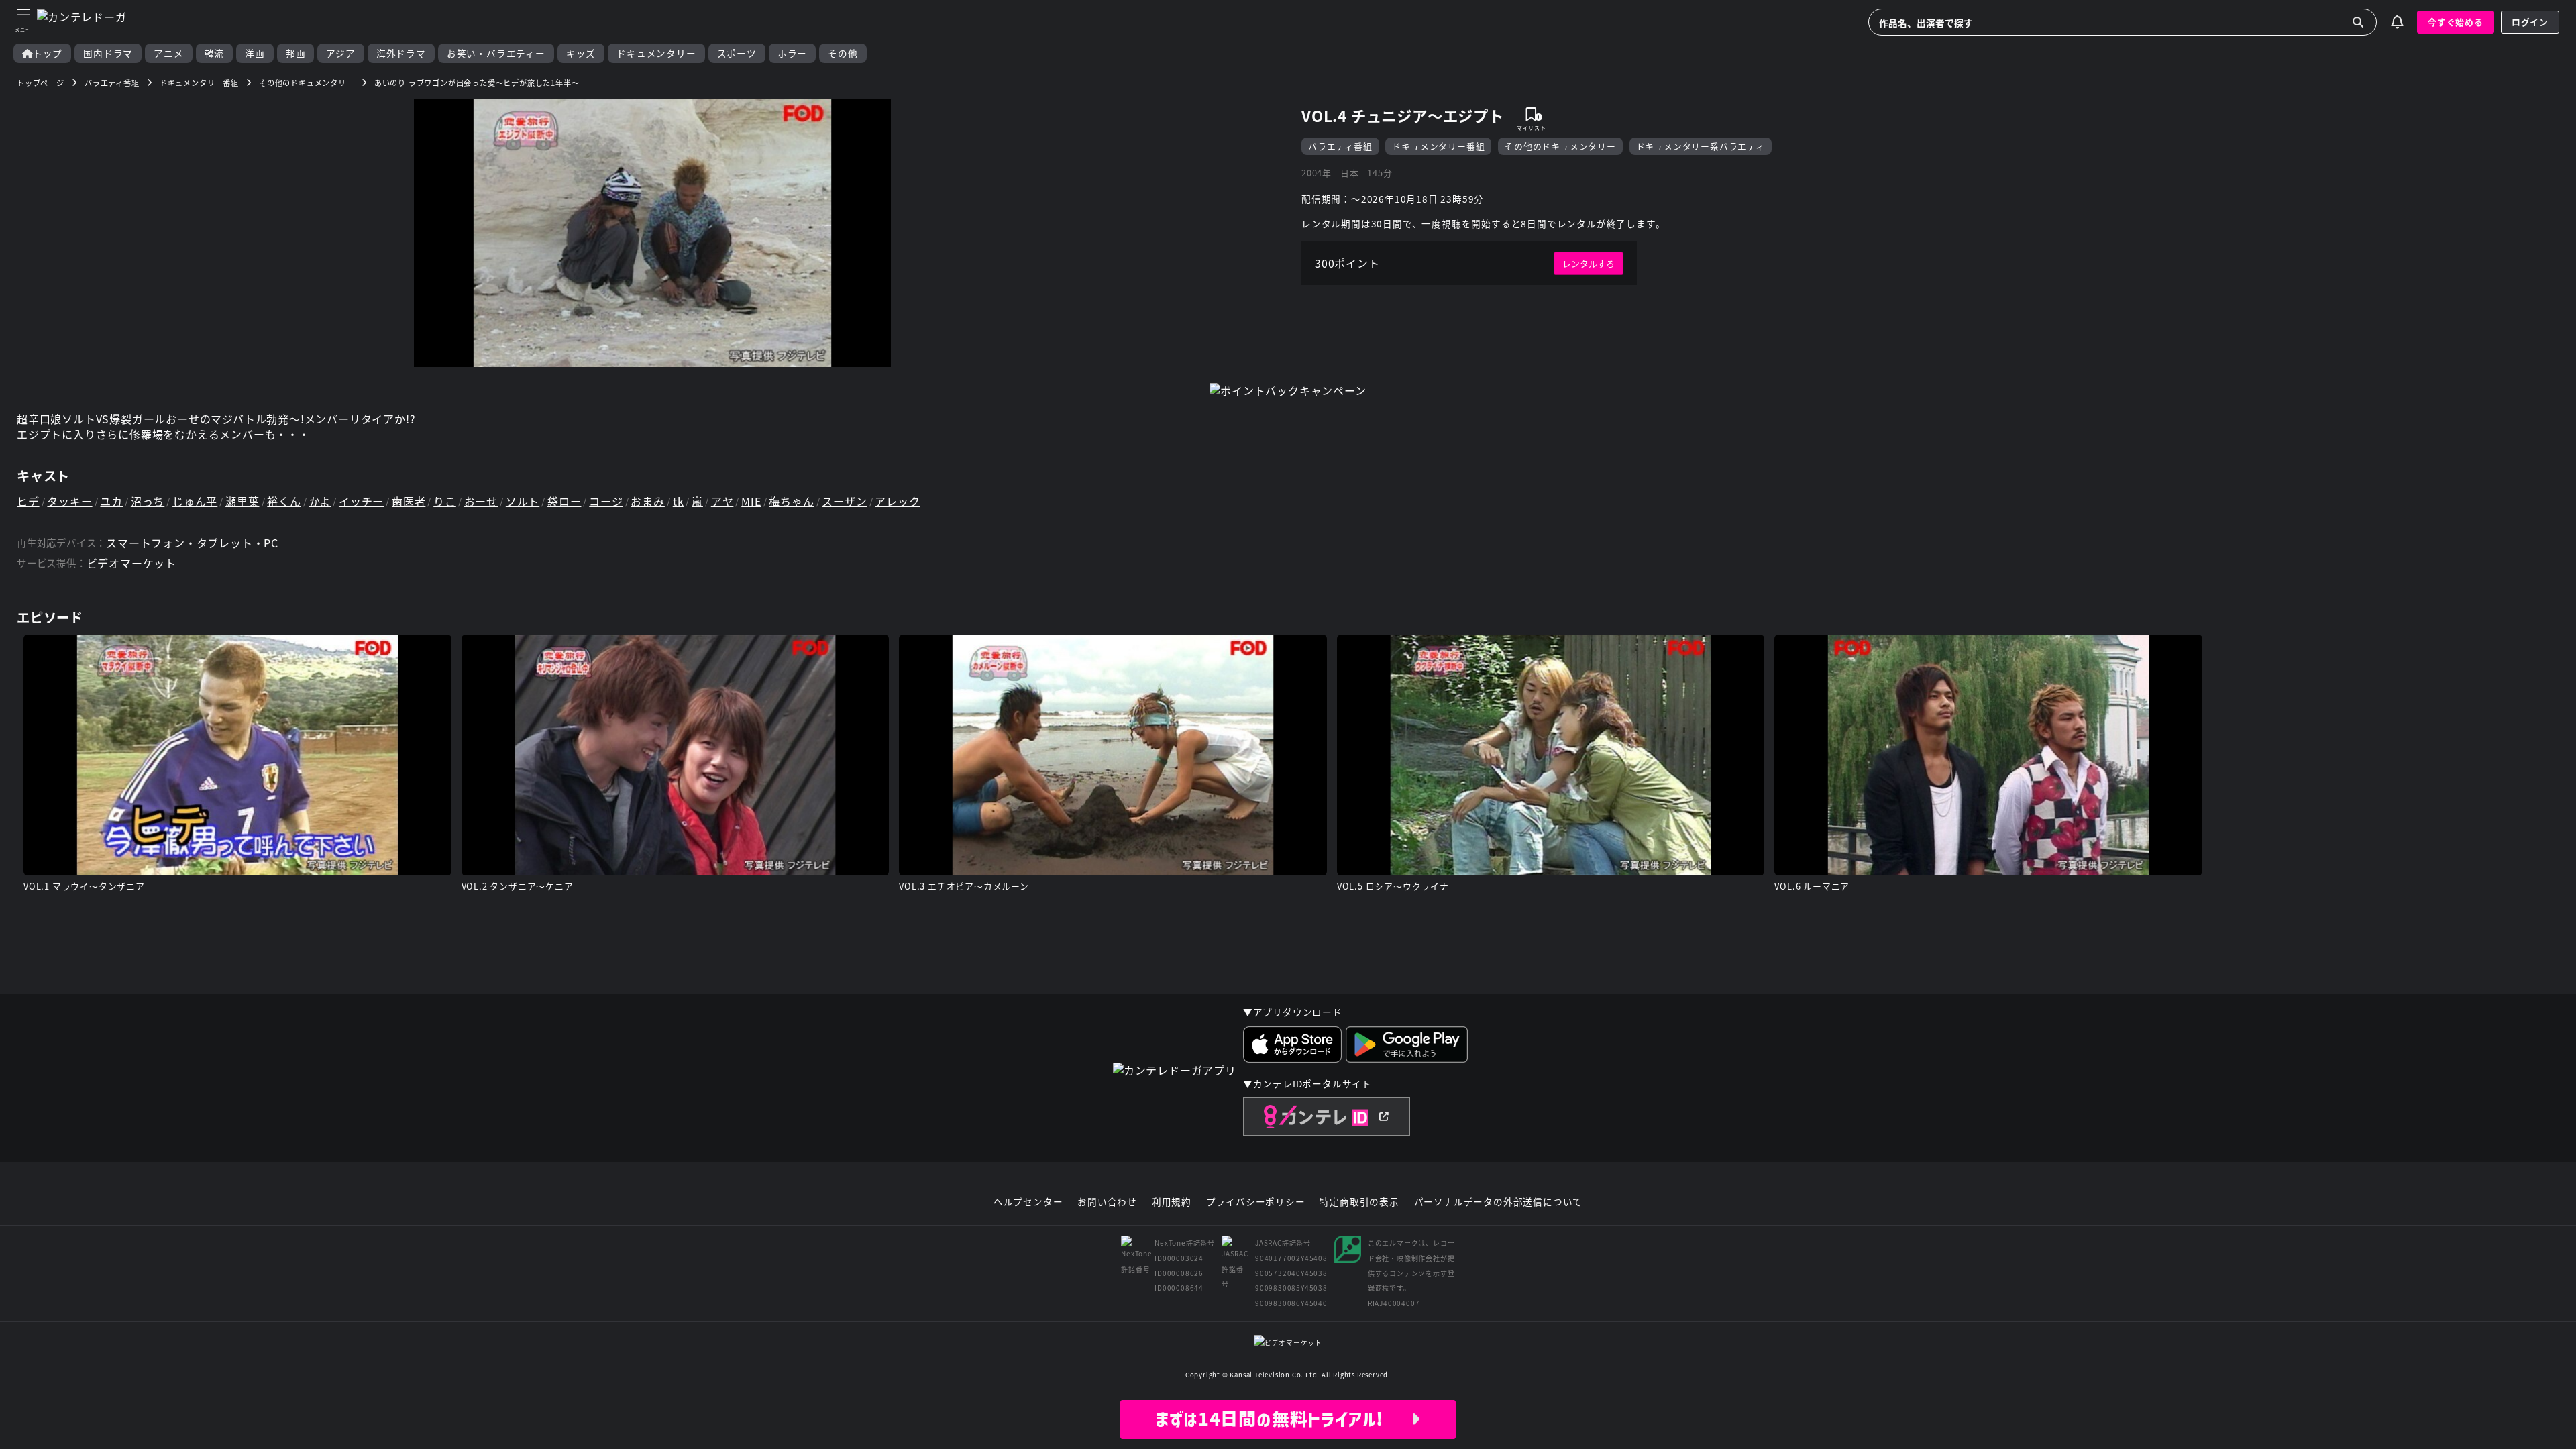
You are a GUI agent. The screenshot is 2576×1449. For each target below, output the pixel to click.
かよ (320, 501)
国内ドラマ (108, 53)
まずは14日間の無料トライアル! (1283, 1419)
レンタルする (1589, 263)
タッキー (69, 501)
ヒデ (28, 501)
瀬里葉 (242, 501)
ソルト (523, 501)
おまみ (647, 501)
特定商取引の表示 (1359, 1202)
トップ (48, 53)
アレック (897, 501)
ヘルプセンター (1028, 1202)
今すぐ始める (2456, 22)
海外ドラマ (401, 53)
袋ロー (564, 501)
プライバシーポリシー (1256, 1202)
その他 (843, 53)
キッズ (581, 53)
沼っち (148, 501)
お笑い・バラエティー (496, 53)
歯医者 (409, 501)
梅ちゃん (791, 501)
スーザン (844, 501)
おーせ (481, 501)
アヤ (722, 501)
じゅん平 (195, 501)
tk (679, 501)
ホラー (792, 53)
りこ (445, 501)
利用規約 (1172, 1202)
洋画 (255, 53)
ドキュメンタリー (656, 53)
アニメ (168, 53)
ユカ (111, 501)
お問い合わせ (1107, 1202)
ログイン (2530, 22)
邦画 (296, 53)
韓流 (215, 53)
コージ (606, 501)
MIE (751, 501)
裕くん (284, 501)
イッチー (361, 501)
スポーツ (737, 53)
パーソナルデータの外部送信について (1499, 1202)
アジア (340, 53)
